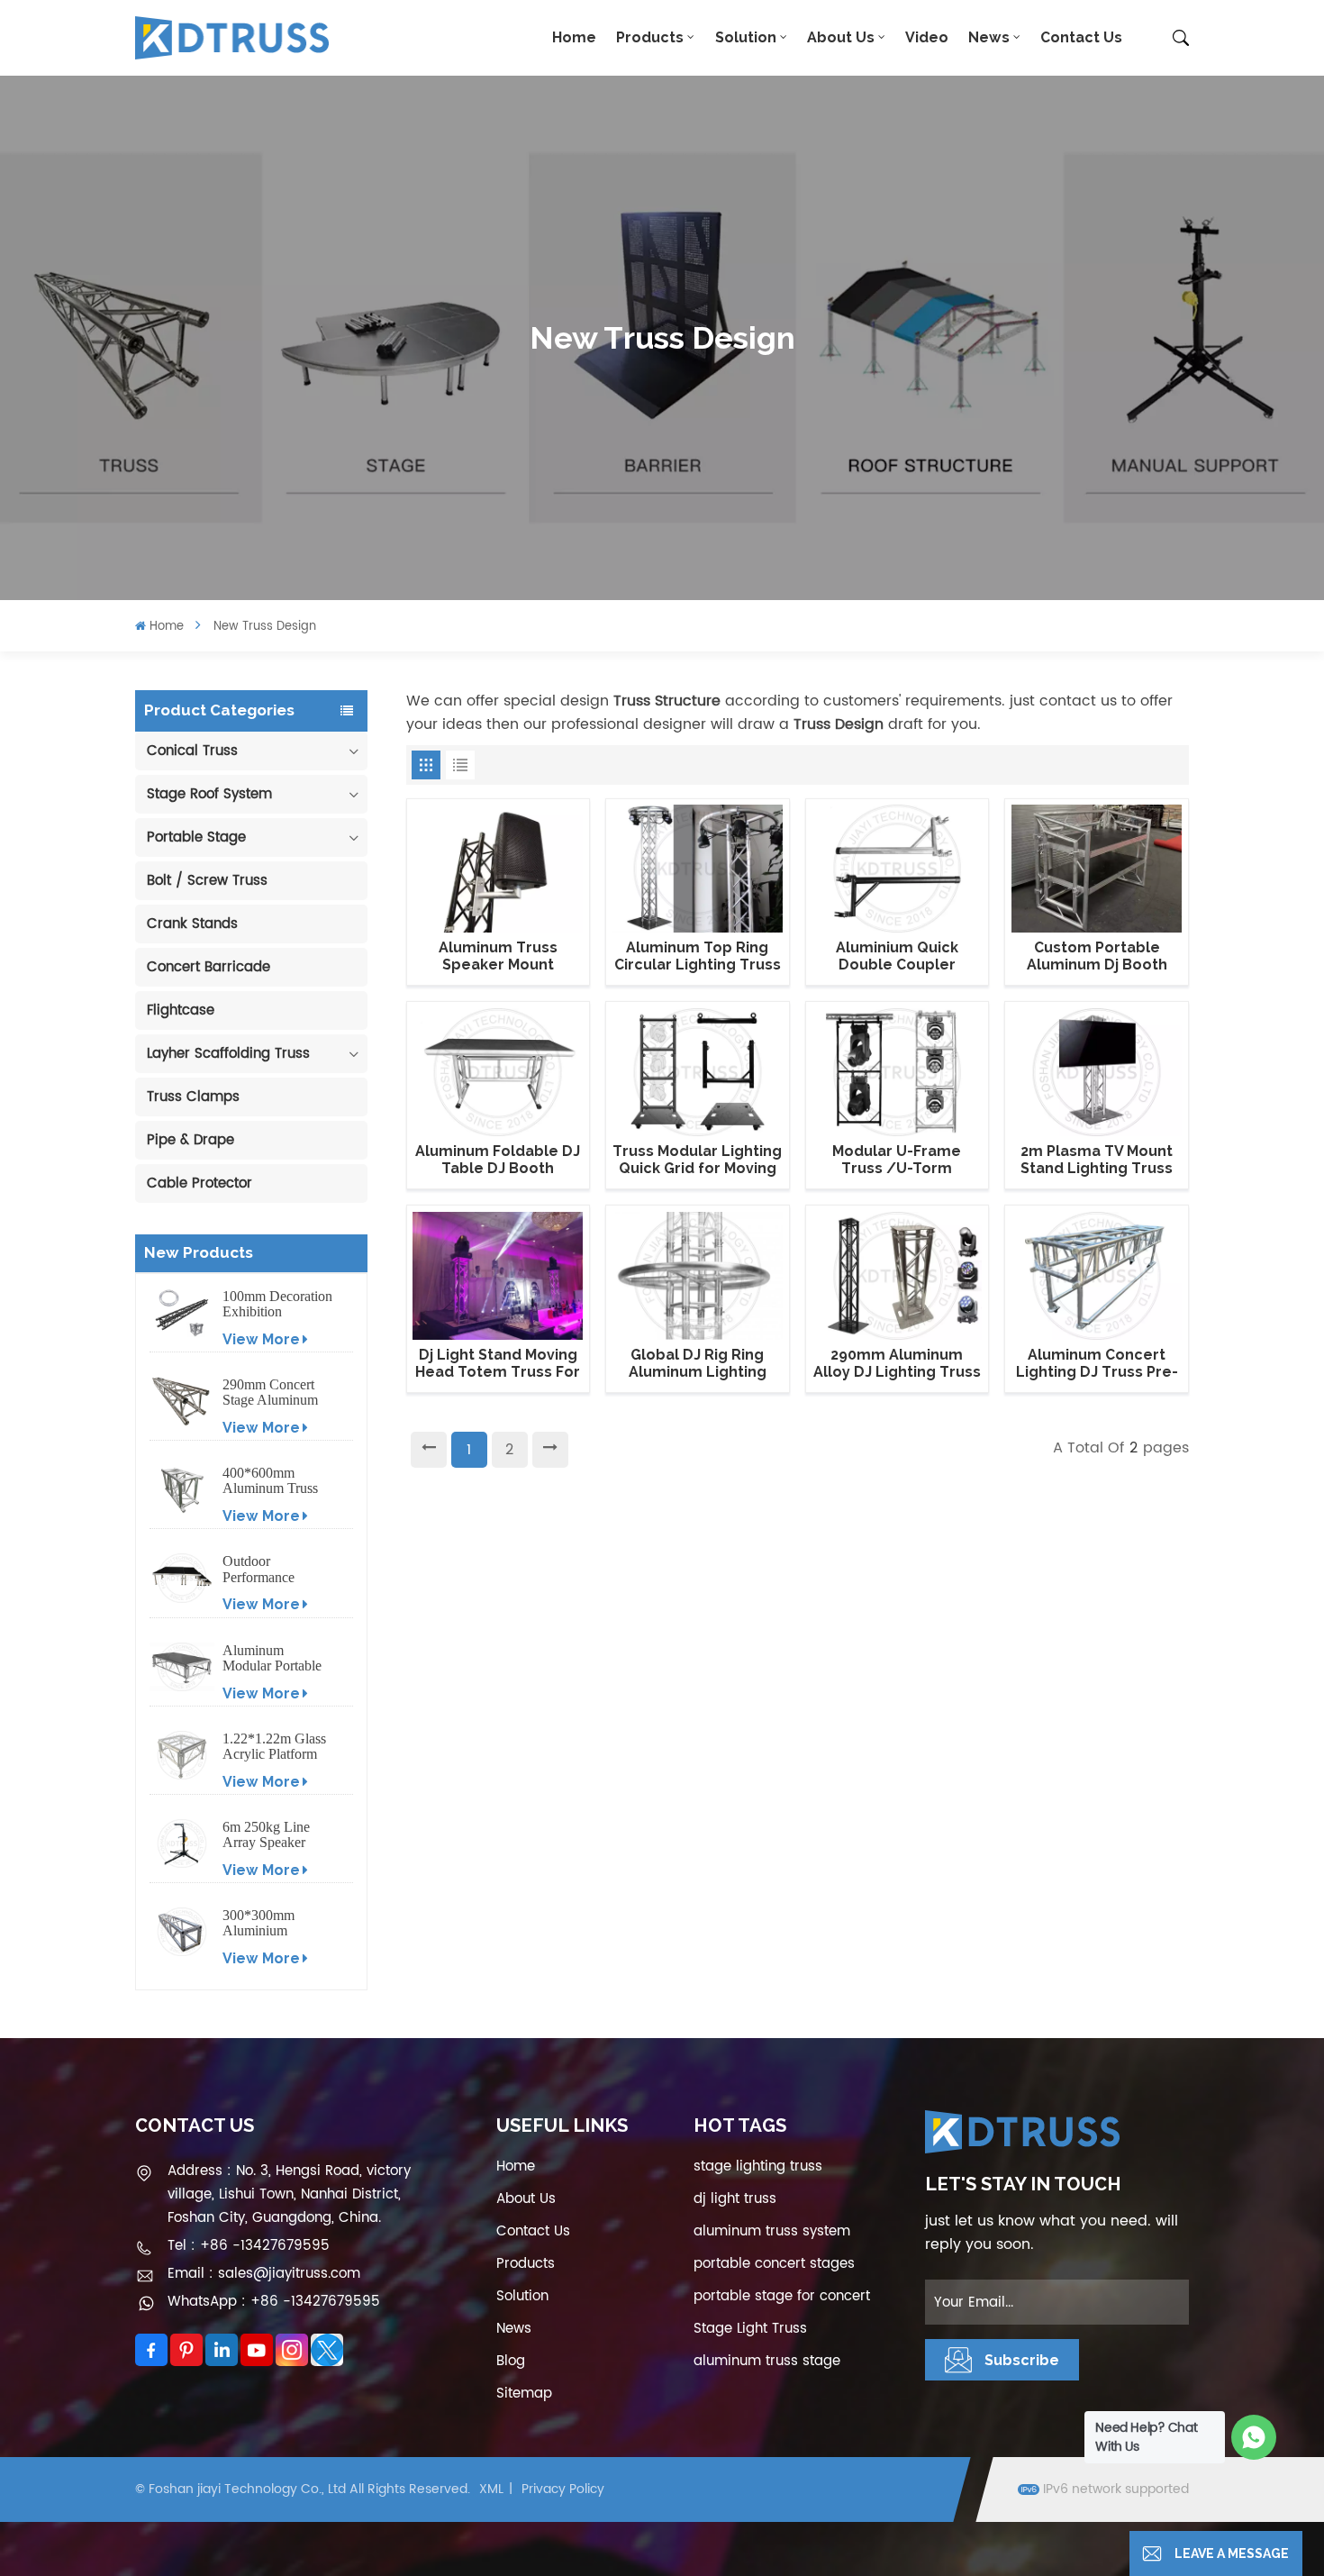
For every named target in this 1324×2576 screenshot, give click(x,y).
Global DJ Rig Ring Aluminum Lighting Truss (698, 1364)
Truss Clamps (193, 1097)
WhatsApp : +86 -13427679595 (274, 2302)
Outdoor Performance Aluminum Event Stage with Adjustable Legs (272, 1569)
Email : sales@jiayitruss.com (264, 2274)
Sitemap (524, 2394)
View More (261, 1339)
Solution (746, 37)
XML (491, 2489)
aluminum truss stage (767, 2361)
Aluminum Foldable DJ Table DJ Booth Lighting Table (498, 1161)
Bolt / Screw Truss (207, 881)
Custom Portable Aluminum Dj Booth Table (1097, 957)
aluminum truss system (772, 2231)
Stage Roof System (209, 794)
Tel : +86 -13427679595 (249, 2246)
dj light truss (735, 2199)
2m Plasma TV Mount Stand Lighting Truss (1097, 1160)
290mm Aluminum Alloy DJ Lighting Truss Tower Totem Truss (897, 1364)
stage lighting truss (758, 2166)
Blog (511, 2361)
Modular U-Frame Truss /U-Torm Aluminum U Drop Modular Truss (897, 1161)
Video (927, 37)
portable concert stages (774, 2264)
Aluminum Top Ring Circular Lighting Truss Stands (698, 957)
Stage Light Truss (750, 2329)
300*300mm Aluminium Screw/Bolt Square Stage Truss (276, 1923)
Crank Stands (192, 924)
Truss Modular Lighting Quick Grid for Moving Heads (697, 1161)
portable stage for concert (782, 2296)
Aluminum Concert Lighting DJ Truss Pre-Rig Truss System (1097, 1364)
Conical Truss (192, 751)
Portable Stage (196, 837)
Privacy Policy (563, 2489)
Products (650, 37)
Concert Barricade (209, 967)
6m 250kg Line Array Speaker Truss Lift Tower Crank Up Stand (270, 1834)
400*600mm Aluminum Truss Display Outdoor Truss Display (270, 1480)
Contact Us (1081, 37)
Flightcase (181, 1010)
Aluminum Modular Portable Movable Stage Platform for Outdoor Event (272, 1658)
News (989, 37)
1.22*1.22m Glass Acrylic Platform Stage (274, 1746)
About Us (841, 37)
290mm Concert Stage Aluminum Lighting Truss (270, 1392)
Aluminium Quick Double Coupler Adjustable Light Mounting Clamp (897, 957)
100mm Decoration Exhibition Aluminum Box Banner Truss (277, 1304)
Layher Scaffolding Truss (228, 1054)
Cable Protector (200, 1183)
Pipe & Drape (190, 1140)
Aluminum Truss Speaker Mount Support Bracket (498, 957)
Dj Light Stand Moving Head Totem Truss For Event (498, 1364)
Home (574, 37)
